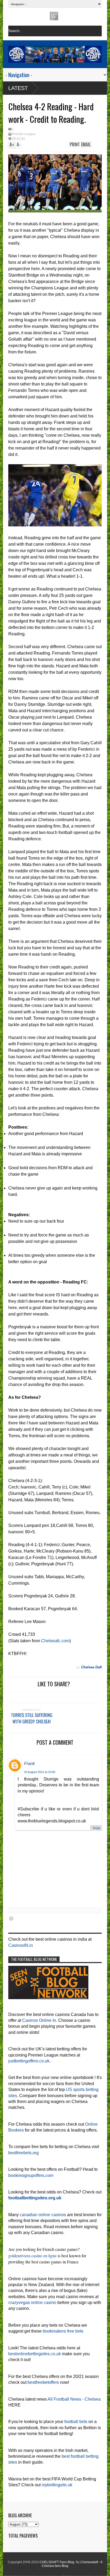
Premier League (24, 134)
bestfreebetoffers (43, 2382)
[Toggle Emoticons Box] (11, 1918)
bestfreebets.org (23, 2153)
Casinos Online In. (40, 2020)
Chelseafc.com (55, 1641)
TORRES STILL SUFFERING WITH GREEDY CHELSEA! (32, 1718)
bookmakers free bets (63, 2331)
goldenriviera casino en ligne (32, 2256)
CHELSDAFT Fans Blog (57, 2562)
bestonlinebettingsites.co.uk (35, 2354)
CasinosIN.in (21, 1945)
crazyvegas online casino (32, 2303)
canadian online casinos (43, 2215)
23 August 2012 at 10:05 (40, 1772)
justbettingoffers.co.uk (29, 2061)
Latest (18, 88)
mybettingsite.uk (57, 2485)
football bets (76, 2422)
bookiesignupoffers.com (31, 2175)
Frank (30, 1764)
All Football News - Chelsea (74, 2399)
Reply (97, 1828)
